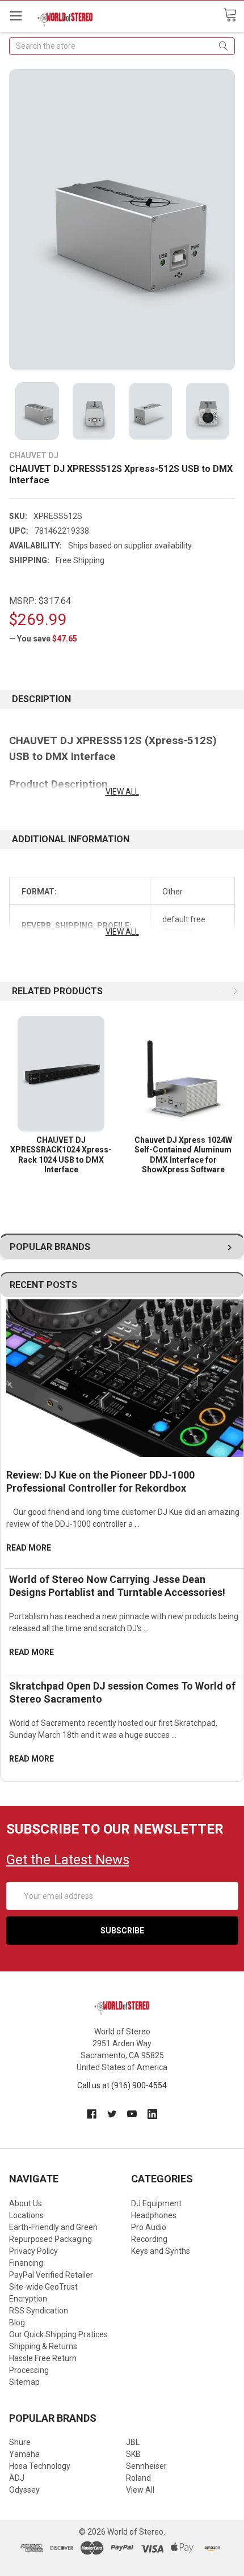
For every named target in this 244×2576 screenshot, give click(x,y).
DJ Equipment (156, 2203)
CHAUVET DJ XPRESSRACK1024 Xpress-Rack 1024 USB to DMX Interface (61, 1155)
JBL (133, 2442)
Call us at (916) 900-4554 (122, 2085)
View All (140, 2490)
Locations (26, 2215)
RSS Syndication (39, 2311)
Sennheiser (146, 2466)
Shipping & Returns (43, 2346)
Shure (20, 2442)
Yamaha (24, 2454)
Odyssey (24, 2490)
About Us (26, 2203)
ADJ (17, 2478)
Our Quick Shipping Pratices (58, 2334)
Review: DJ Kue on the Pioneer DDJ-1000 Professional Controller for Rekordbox (100, 1481)
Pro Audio (149, 2227)
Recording (149, 2239)
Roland (138, 2478)
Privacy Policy (33, 2251)
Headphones (154, 2215)
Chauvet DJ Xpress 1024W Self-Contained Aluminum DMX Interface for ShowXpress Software (183, 1155)
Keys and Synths (161, 2251)
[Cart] (234, 15)
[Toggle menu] (16, 16)
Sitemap (24, 2382)
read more (29, 1548)
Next (234, 991)
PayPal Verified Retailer (51, 2275)
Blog (17, 2322)
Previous (220, 991)
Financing (26, 2263)
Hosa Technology (40, 2466)
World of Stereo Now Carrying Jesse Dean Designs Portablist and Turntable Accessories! (117, 1586)
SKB (133, 2454)
